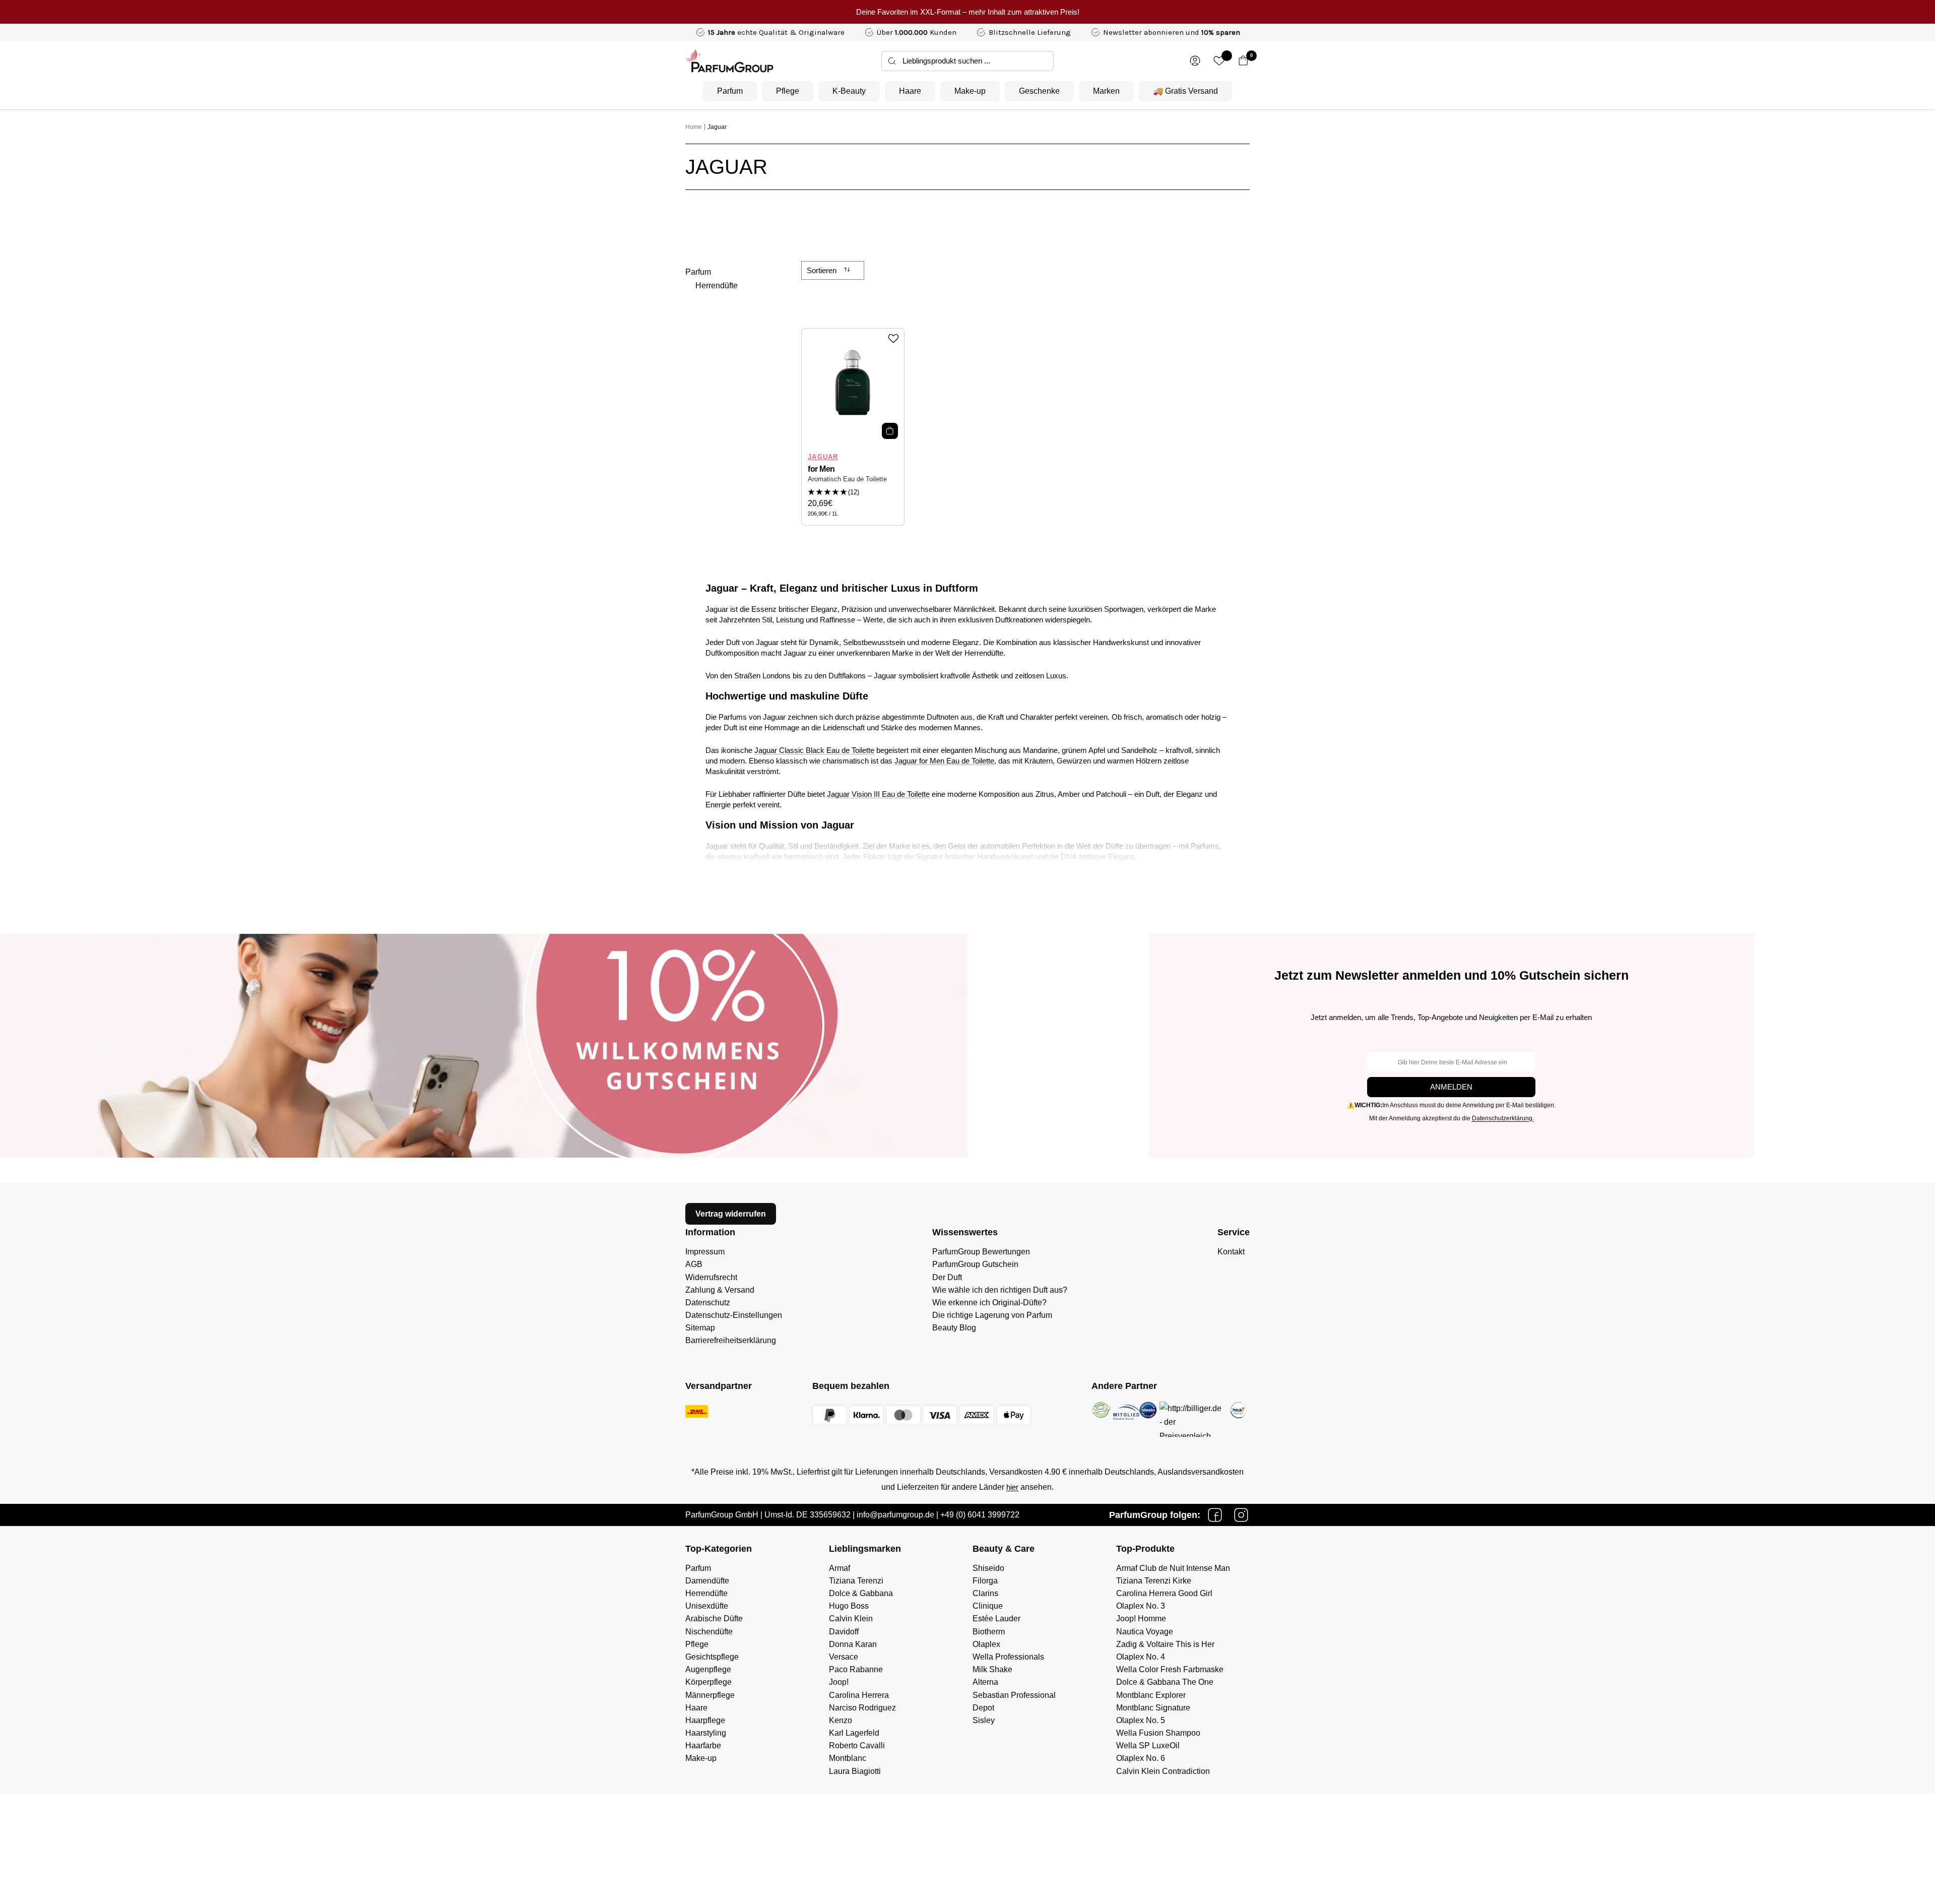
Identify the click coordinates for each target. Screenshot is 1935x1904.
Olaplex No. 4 (1141, 1657)
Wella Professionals (1008, 1657)
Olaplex (986, 1644)
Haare (910, 91)
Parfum (730, 91)
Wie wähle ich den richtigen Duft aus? (1000, 1290)
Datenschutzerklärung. (1503, 1118)
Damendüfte (707, 1581)
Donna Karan (853, 1644)
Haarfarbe (703, 1746)
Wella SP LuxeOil (1148, 1746)
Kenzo (841, 1720)
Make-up (970, 91)
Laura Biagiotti (855, 1771)
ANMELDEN (1451, 1087)
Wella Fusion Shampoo (1158, 1733)
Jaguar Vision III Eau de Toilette (878, 794)
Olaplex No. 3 (1141, 1606)
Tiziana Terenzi (856, 1581)
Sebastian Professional (1014, 1695)
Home (694, 127)
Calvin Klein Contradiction (1163, 1771)
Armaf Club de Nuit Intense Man (1173, 1568)
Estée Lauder (996, 1619)
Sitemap (700, 1328)
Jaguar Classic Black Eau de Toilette (814, 750)
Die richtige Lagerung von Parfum (992, 1315)
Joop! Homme (1141, 1619)
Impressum (705, 1252)
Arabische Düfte (714, 1619)
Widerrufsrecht (711, 1277)
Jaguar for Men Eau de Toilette (944, 761)
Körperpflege (708, 1682)
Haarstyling (706, 1733)
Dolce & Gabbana (861, 1593)
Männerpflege (710, 1695)
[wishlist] (1219, 61)
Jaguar (717, 127)
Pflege (788, 91)
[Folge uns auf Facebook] (1215, 1515)
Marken (1106, 91)
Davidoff (844, 1632)
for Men (821, 469)
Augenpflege (708, 1669)
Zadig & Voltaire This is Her (1165, 1644)
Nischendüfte (709, 1632)
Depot (983, 1708)
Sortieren (823, 270)
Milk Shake (992, 1669)
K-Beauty (849, 91)
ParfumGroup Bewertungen (981, 1252)
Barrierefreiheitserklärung (731, 1340)
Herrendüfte (717, 285)
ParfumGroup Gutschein (975, 1264)
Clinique (988, 1606)
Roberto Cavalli (857, 1746)
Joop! (839, 1682)
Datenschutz (708, 1303)
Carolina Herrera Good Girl (1164, 1593)
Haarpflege (705, 1720)
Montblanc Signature (1153, 1708)
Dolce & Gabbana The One (1165, 1682)
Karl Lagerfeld (854, 1733)
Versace (844, 1657)
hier (1012, 1487)
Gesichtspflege (712, 1657)
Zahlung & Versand (720, 1290)
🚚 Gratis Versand (1185, 91)
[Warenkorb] (1243, 61)
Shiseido (988, 1568)
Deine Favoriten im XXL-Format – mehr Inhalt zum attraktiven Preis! (968, 12)
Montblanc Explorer (1151, 1695)
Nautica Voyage (1145, 1632)
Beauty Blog (954, 1328)
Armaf (840, 1568)
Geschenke (1039, 91)
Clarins (985, 1593)
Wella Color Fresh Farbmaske (1170, 1669)
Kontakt (1231, 1252)
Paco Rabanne (856, 1669)
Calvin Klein (851, 1619)
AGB (694, 1264)
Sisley (984, 1720)
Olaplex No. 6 (1141, 1758)
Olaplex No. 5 (1141, 1720)
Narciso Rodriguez (862, 1708)
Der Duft (947, 1277)
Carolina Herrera (859, 1695)
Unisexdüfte (707, 1606)
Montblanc (848, 1758)
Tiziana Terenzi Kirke (1154, 1581)
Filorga (985, 1581)
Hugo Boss (849, 1606)
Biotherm (989, 1632)
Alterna (985, 1682)
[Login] (1195, 61)
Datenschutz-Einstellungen (734, 1315)
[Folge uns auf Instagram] (1241, 1515)
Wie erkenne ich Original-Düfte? (989, 1303)
